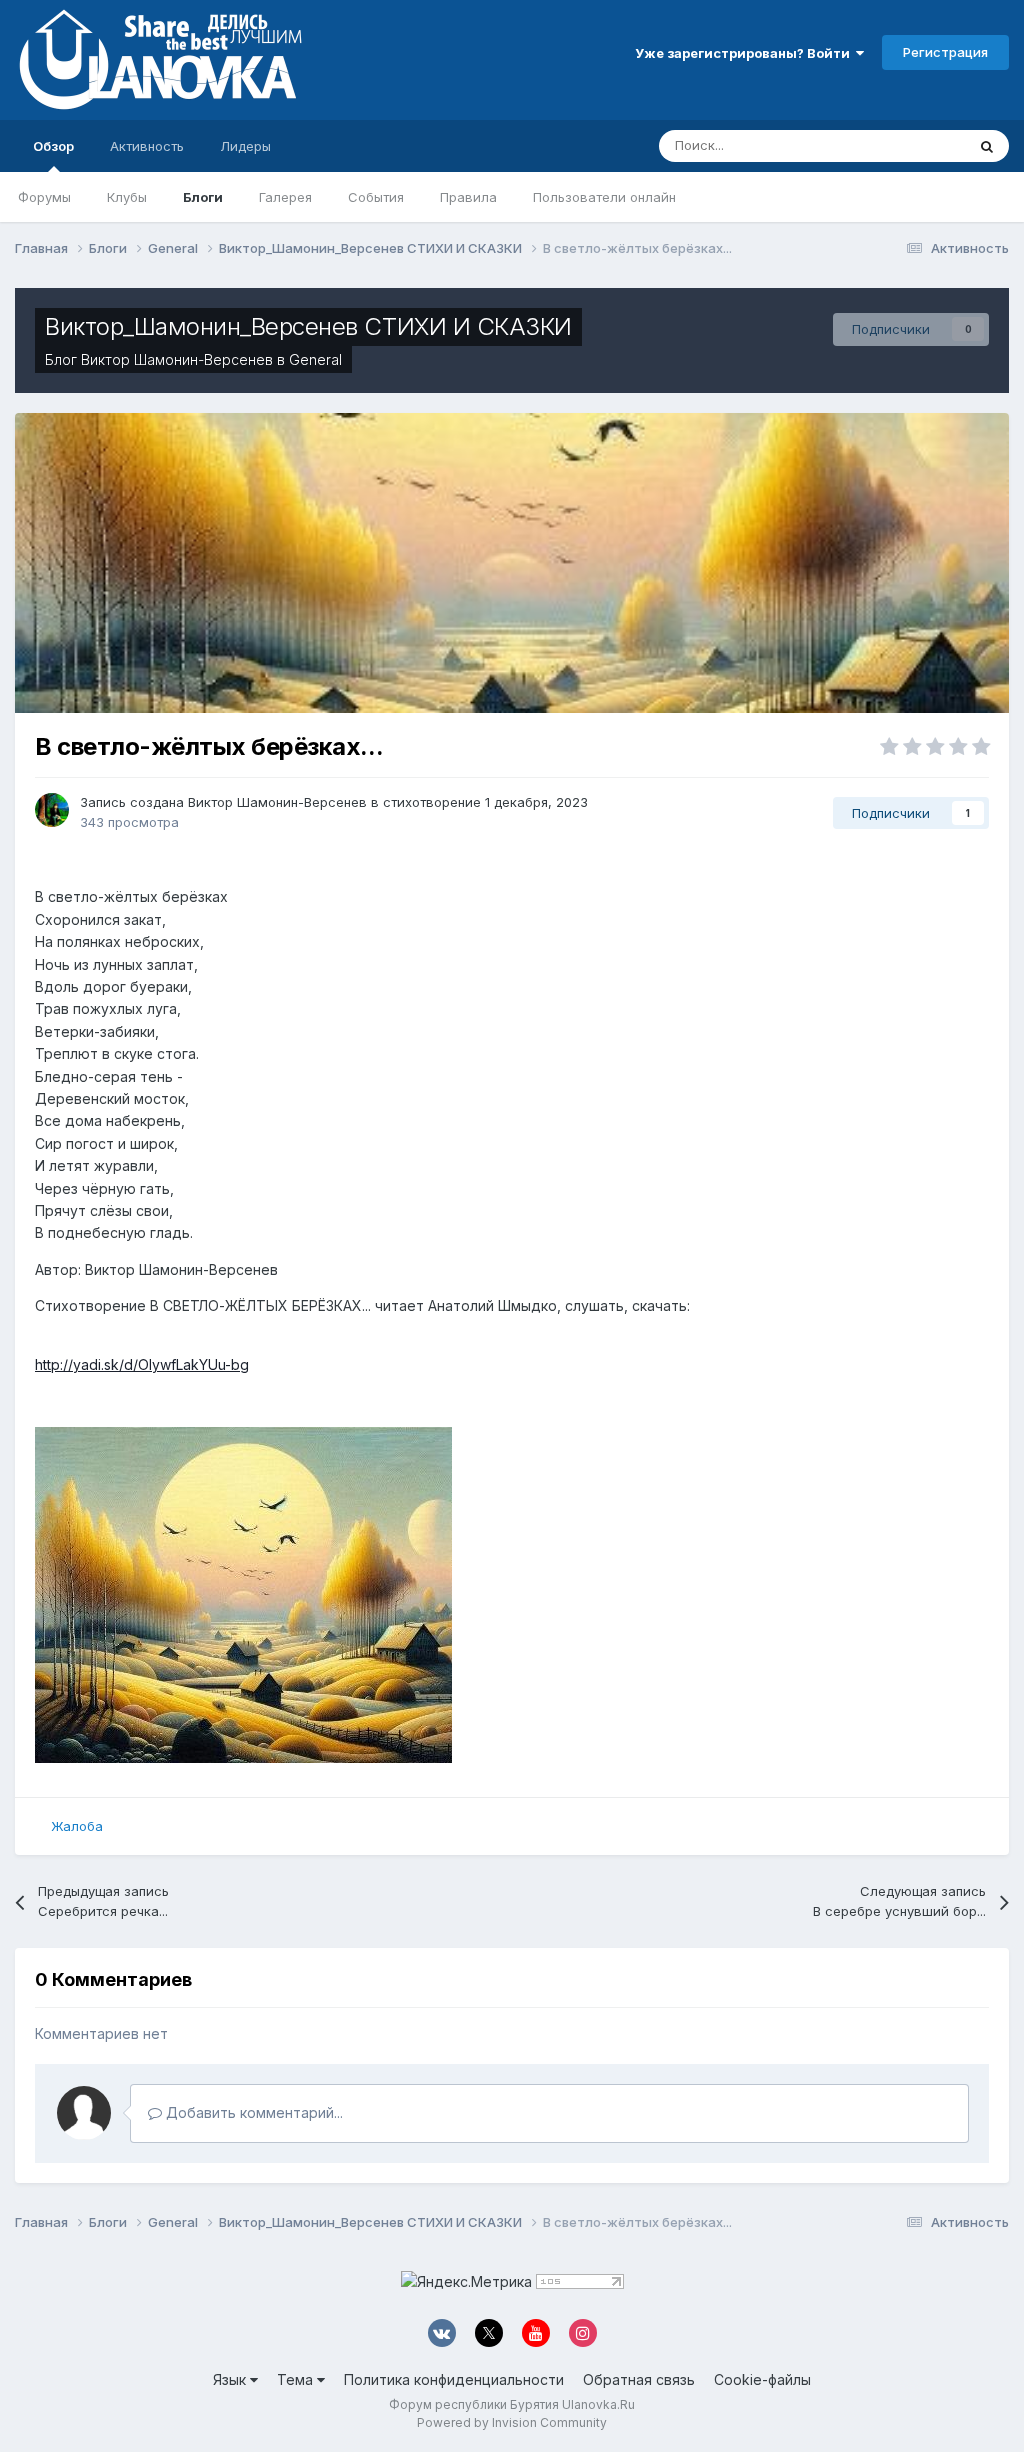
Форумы (44, 197)
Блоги (203, 197)
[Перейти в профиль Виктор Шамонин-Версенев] (52, 810)
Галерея (285, 197)
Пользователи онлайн (604, 197)
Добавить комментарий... (252, 2112)
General (315, 359)
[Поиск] (987, 146)
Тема (297, 2379)
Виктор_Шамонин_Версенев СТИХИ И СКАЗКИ (308, 326)
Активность (147, 146)
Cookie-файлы (762, 2379)
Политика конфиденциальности (454, 2379)
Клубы (127, 197)
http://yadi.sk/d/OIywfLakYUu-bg (142, 1364)
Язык (231, 2379)
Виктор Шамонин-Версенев (177, 359)
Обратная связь (639, 2379)
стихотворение (432, 802)
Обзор (53, 146)
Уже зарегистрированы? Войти (745, 53)
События (376, 197)
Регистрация (945, 52)
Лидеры (245, 146)
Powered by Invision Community (512, 2422)
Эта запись (906, 145)
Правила (468, 197)
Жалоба (77, 1826)
